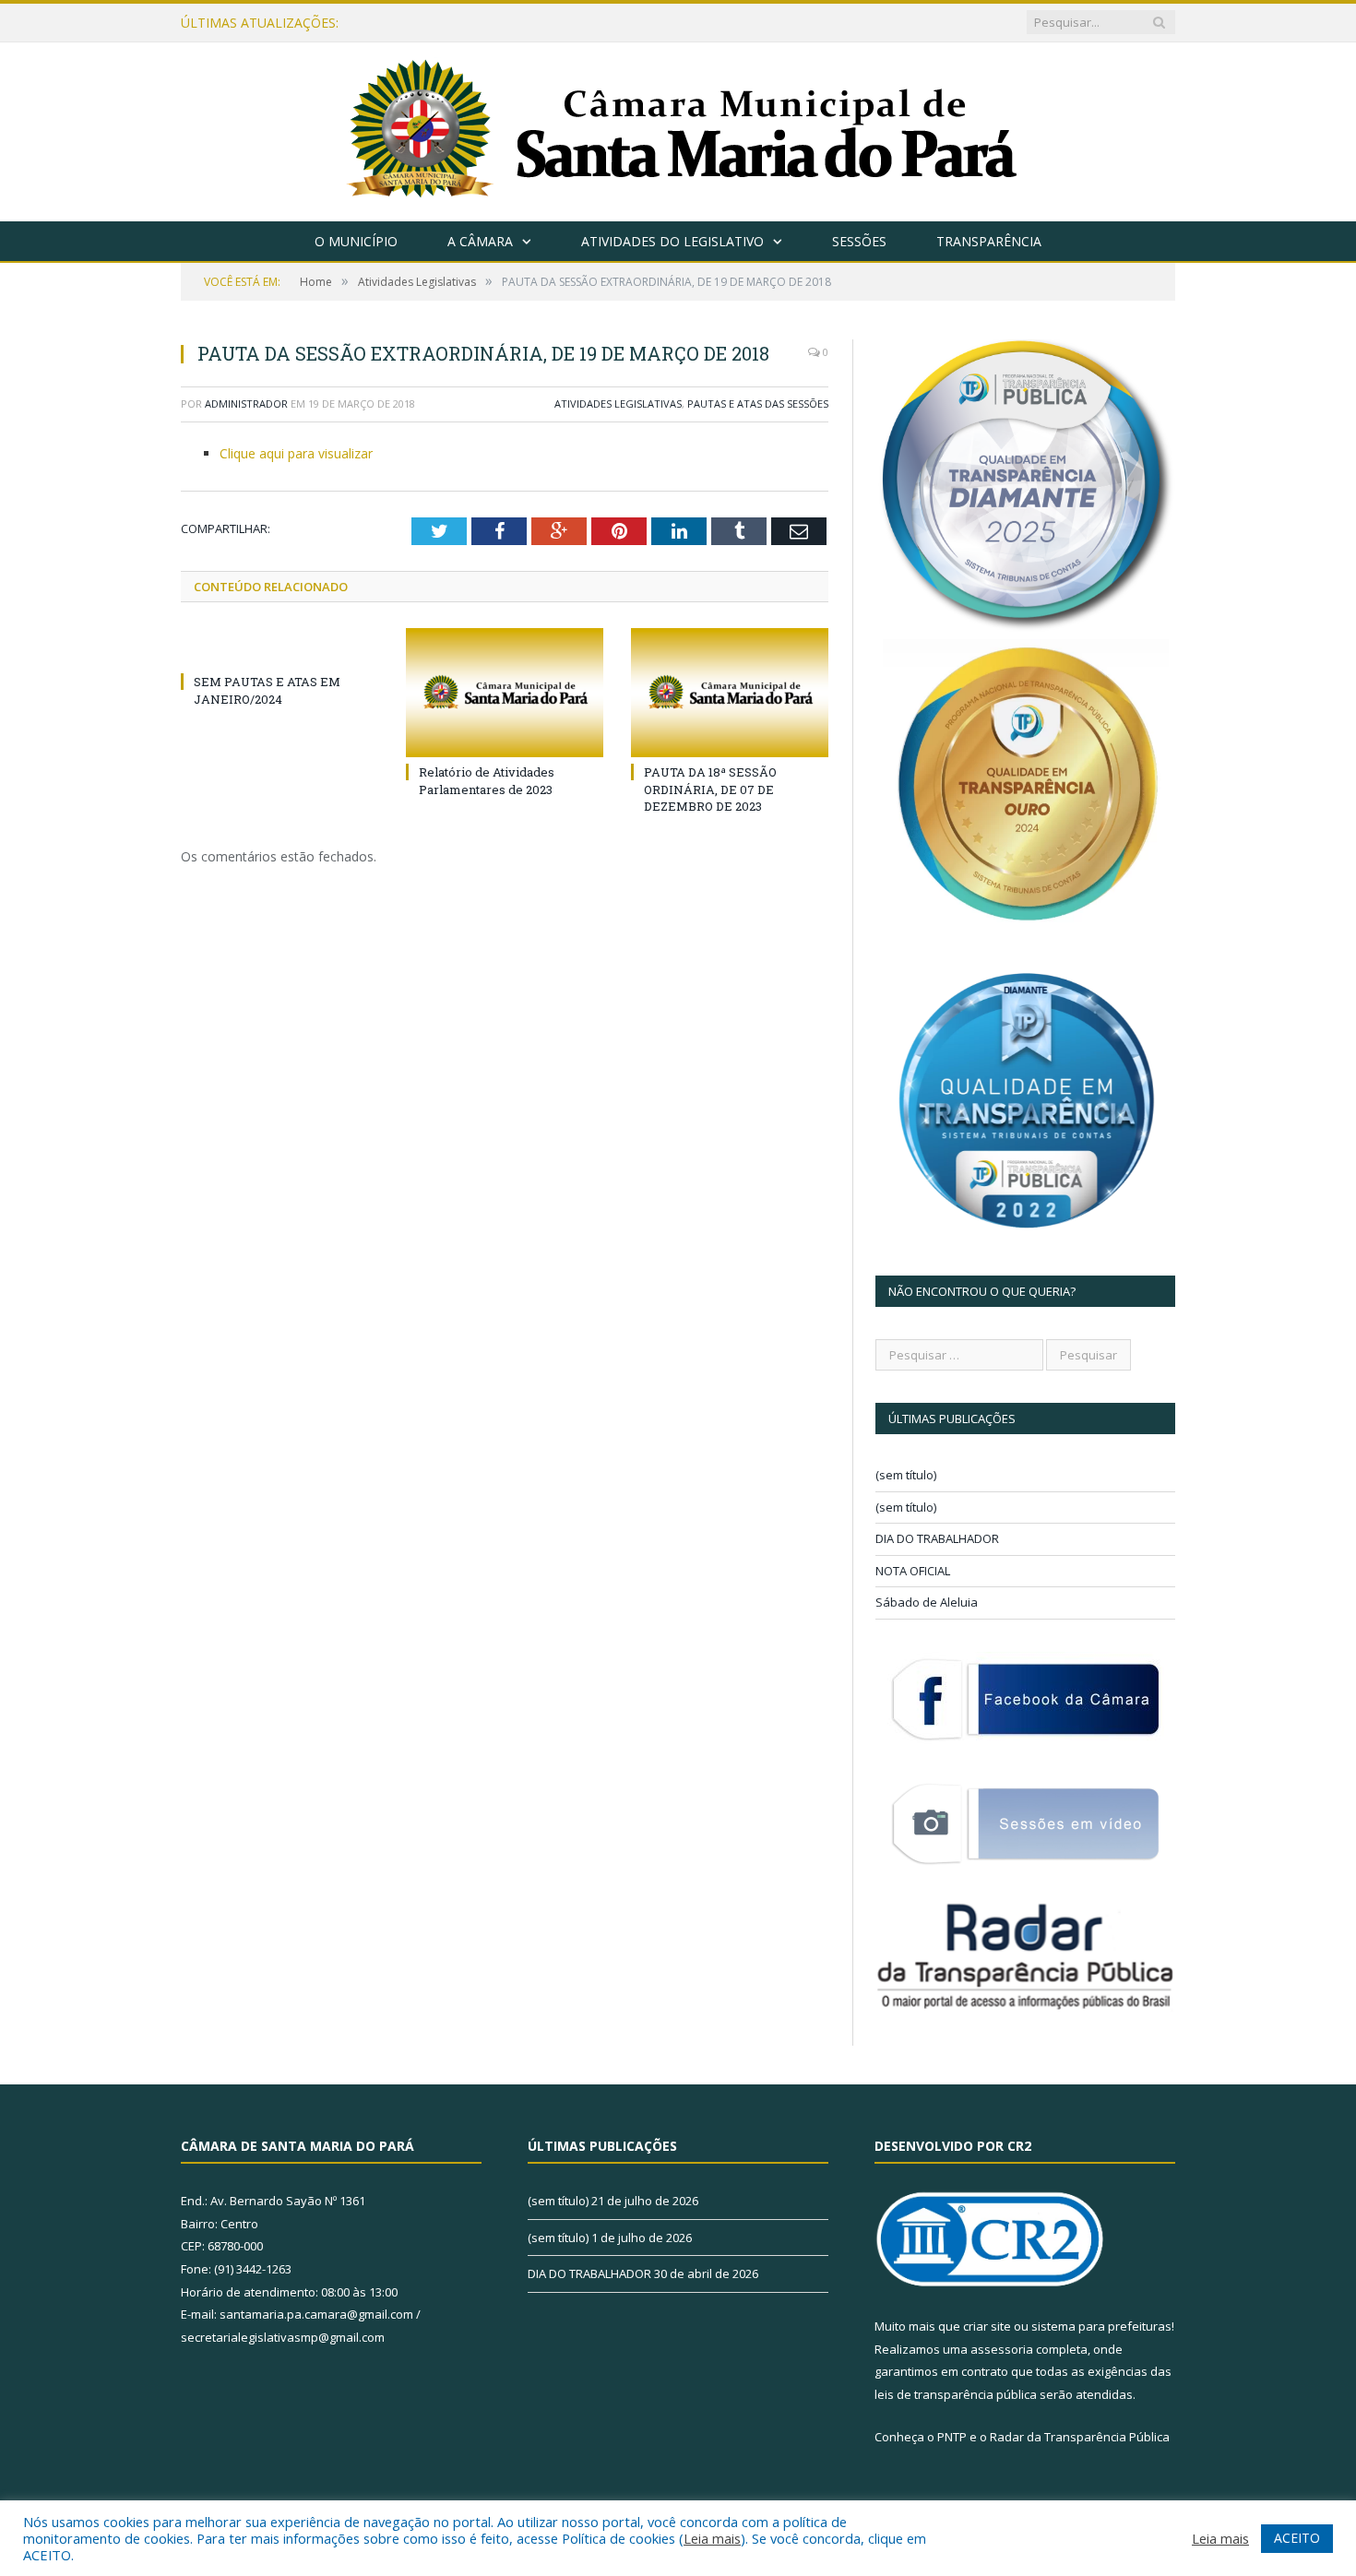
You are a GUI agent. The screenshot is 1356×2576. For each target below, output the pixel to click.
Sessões (859, 241)
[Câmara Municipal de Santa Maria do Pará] (678, 128)
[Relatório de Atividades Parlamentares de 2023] (505, 693)
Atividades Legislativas (618, 404)
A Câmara (480, 241)
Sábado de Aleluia (927, 1602)
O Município (356, 241)
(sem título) (906, 1475)
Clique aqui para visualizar (296, 453)
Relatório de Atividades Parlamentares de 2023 (487, 780)
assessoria (1002, 2349)
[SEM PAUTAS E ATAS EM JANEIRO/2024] (280, 647)
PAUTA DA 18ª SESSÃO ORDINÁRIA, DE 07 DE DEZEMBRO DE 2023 (710, 789)
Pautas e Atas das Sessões (758, 404)
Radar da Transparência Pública (1080, 2437)
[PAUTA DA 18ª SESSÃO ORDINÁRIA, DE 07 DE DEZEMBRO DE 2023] (730, 693)
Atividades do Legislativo (672, 241)
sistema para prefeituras (1101, 2326)
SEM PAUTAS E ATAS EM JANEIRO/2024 (267, 690)
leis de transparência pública (956, 2394)
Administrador (246, 404)
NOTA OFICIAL (913, 1571)
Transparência (989, 241)
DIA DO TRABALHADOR (937, 1538)
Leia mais (712, 2538)
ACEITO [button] (1297, 2538)
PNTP (952, 2437)
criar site (987, 2326)
